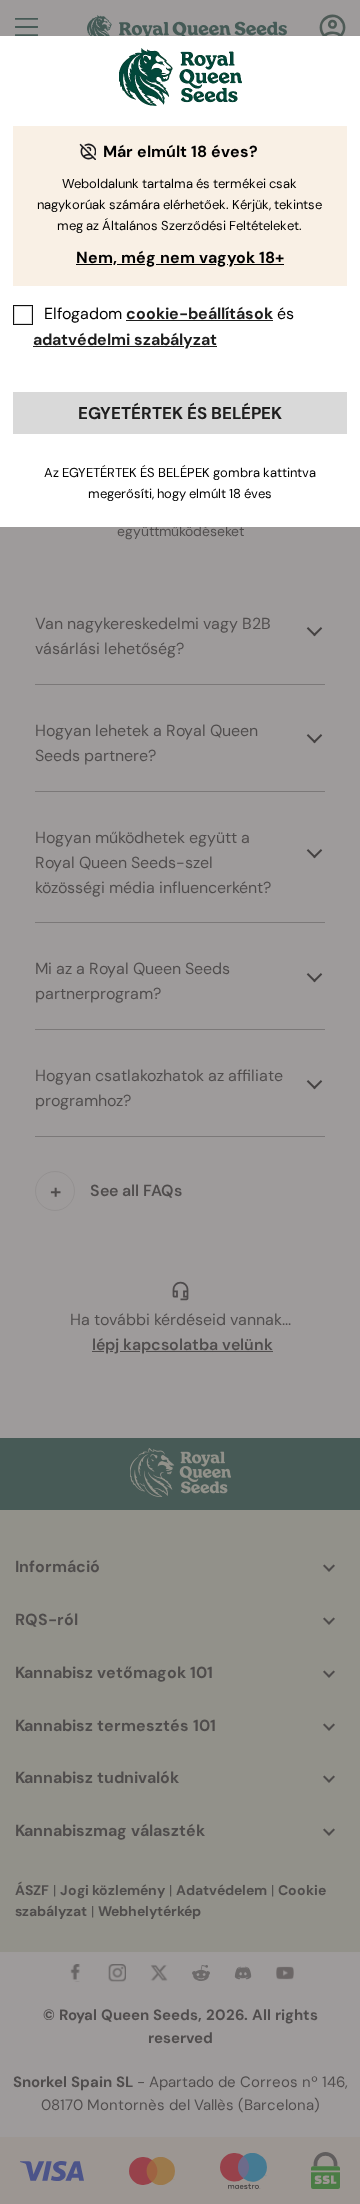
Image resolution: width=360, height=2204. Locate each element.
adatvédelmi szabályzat (125, 339)
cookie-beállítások (199, 313)
